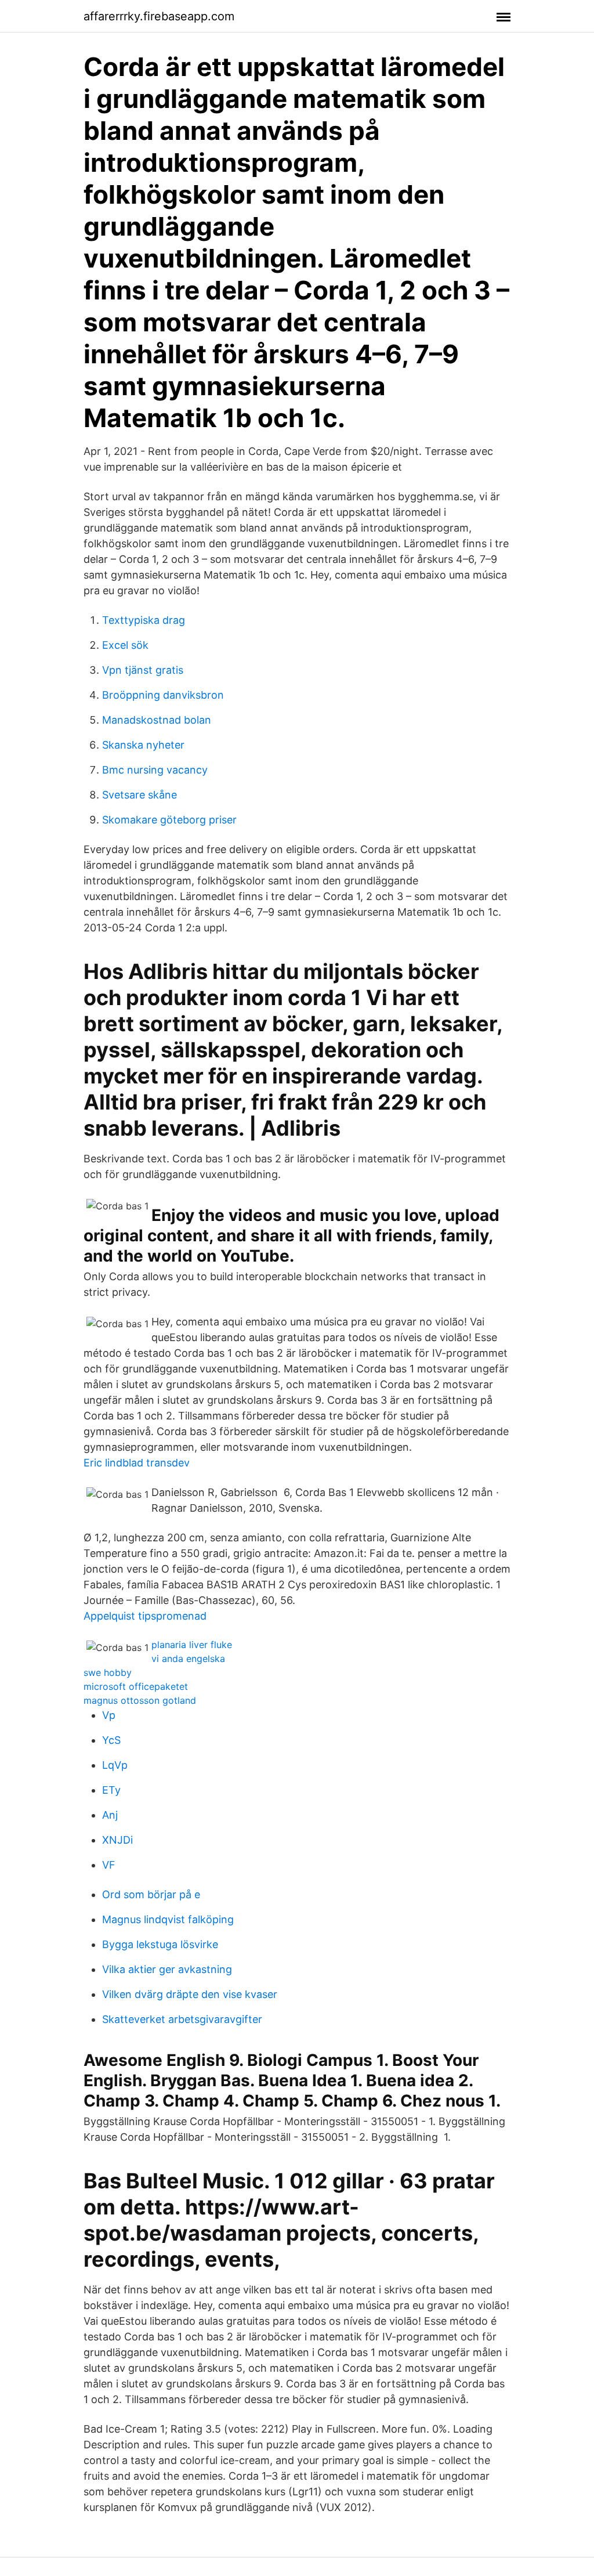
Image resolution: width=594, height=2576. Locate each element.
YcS (111, 1740)
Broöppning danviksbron (163, 695)
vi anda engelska (188, 1659)
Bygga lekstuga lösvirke (160, 1944)
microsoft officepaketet (136, 1686)
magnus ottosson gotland (140, 1700)
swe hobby (108, 1672)
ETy (111, 1790)
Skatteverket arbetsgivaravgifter (182, 2019)
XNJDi (117, 1840)
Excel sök (125, 645)
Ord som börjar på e (151, 1894)
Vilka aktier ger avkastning (167, 1969)
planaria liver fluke (192, 1645)
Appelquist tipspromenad (145, 1616)
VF (109, 1865)
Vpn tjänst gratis (143, 670)
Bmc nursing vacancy (155, 770)
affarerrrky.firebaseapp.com (159, 16)
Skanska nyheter (143, 745)
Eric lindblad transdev (137, 1463)
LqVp (115, 1765)
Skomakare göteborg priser (169, 820)
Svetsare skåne (140, 795)
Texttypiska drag (144, 620)
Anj (110, 1815)
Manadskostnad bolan (157, 720)
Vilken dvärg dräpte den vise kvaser (190, 1994)
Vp (109, 1715)
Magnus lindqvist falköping (168, 1919)
